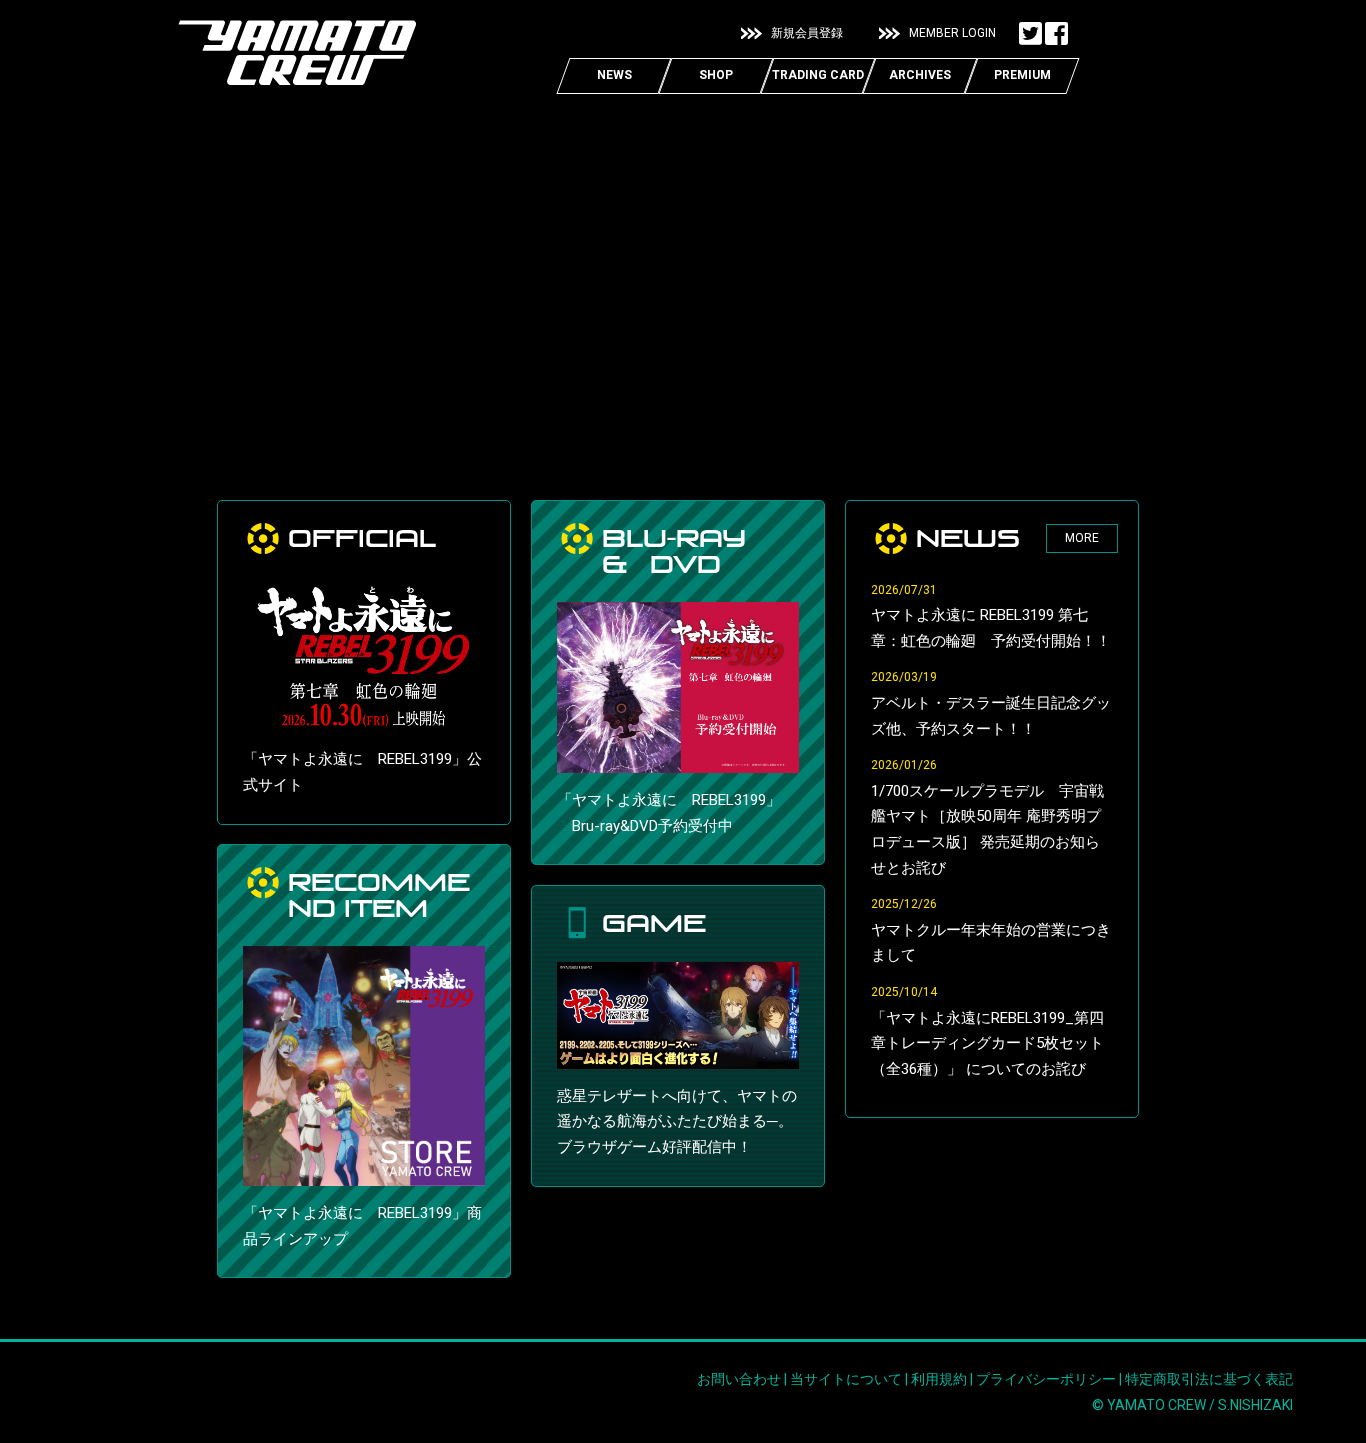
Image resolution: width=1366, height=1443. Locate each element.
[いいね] (1056, 34)
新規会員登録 (807, 33)
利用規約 (939, 1379)
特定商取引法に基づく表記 (1209, 1379)
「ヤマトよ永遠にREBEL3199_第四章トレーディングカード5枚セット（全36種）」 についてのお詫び (987, 1043)
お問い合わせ (739, 1379)
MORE (1082, 538)
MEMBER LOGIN (952, 33)
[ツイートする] (1030, 34)
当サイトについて (846, 1379)
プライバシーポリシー (1046, 1379)
